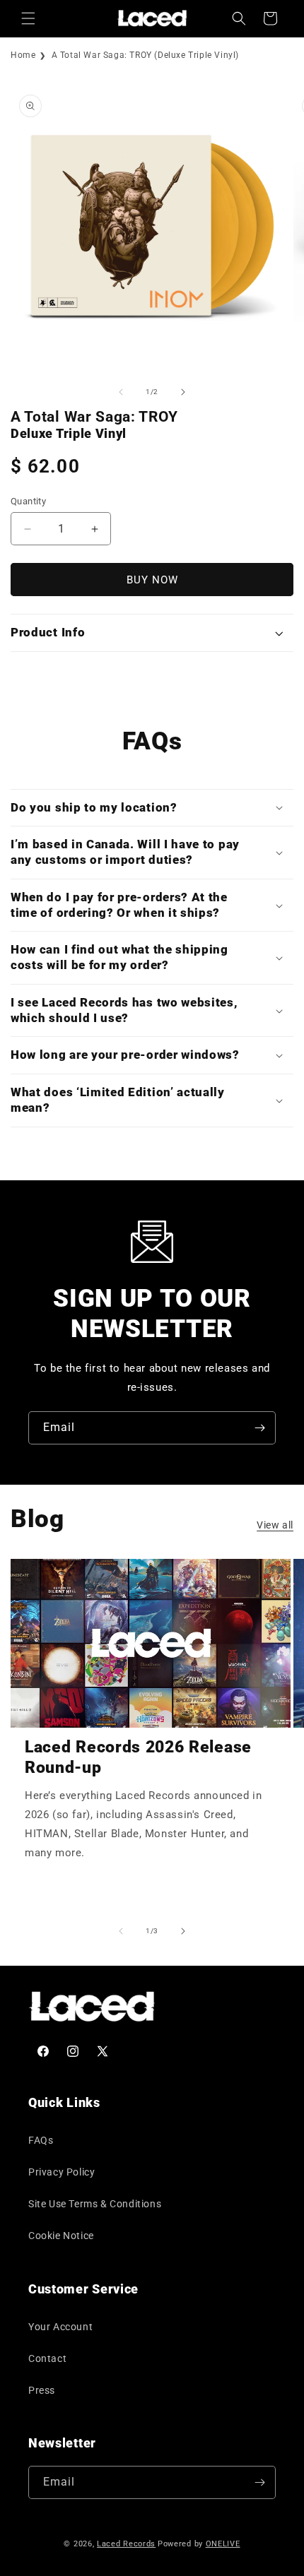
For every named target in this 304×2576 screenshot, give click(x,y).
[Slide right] (183, 392)
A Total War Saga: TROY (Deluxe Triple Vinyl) (145, 55)
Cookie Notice (61, 2236)
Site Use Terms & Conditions (95, 2204)
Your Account (60, 2327)
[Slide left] (121, 392)
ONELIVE (223, 2544)
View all (275, 1525)
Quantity (28, 501)
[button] (28, 18)
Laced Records (126, 2544)
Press (42, 2390)
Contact (47, 2358)
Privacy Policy (62, 2172)
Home (23, 55)
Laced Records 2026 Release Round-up (138, 1757)
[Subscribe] (259, 1428)
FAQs (41, 2140)
